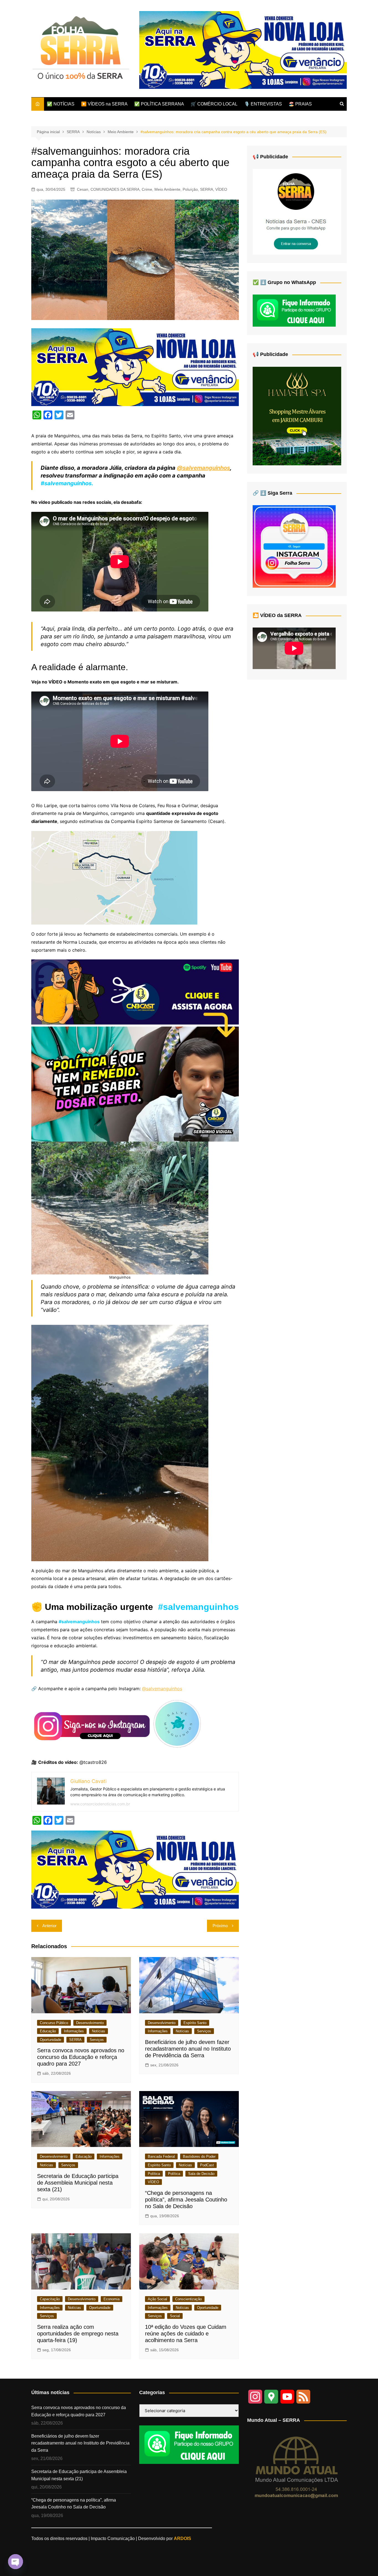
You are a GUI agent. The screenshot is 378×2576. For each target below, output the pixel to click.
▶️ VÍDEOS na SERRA (104, 104)
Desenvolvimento (90, 2023)
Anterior (49, 1926)
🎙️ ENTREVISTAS (263, 104)
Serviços (97, 2040)
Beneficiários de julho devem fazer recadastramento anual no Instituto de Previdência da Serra (188, 2049)
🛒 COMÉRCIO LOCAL (214, 104)
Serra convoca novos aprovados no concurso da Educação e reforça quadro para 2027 (81, 2057)
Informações (74, 2031)
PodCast (207, 2165)
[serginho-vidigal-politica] (135, 1050)
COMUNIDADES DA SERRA (115, 189)
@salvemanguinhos (203, 468)
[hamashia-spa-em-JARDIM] (297, 416)
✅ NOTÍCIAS (61, 104)
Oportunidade (51, 2040)
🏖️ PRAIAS (300, 104)
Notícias (99, 2031)
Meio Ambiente (167, 189)
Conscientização (188, 2299)
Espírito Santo (195, 2023)
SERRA (207, 189)
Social (175, 2316)
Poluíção (190, 189)
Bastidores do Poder (199, 2156)
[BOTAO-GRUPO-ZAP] (189, 2444)
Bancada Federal (161, 2156)
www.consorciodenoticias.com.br (100, 1804)
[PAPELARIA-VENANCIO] (243, 50)
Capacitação (50, 2299)
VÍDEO (221, 189)
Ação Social (157, 2299)
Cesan (83, 189)
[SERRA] (297, 211)
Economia (112, 2299)
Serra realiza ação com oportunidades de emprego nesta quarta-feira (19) (78, 2334)
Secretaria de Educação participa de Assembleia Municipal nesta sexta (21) (78, 2183)
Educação (48, 2031)
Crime (147, 189)
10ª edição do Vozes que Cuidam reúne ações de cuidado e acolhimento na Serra (186, 2334)
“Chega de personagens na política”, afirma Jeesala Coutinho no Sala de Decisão (186, 2200)
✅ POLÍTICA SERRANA (159, 104)
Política (154, 2174)
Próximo (220, 1926)
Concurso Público (54, 2023)
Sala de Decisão (201, 2174)
